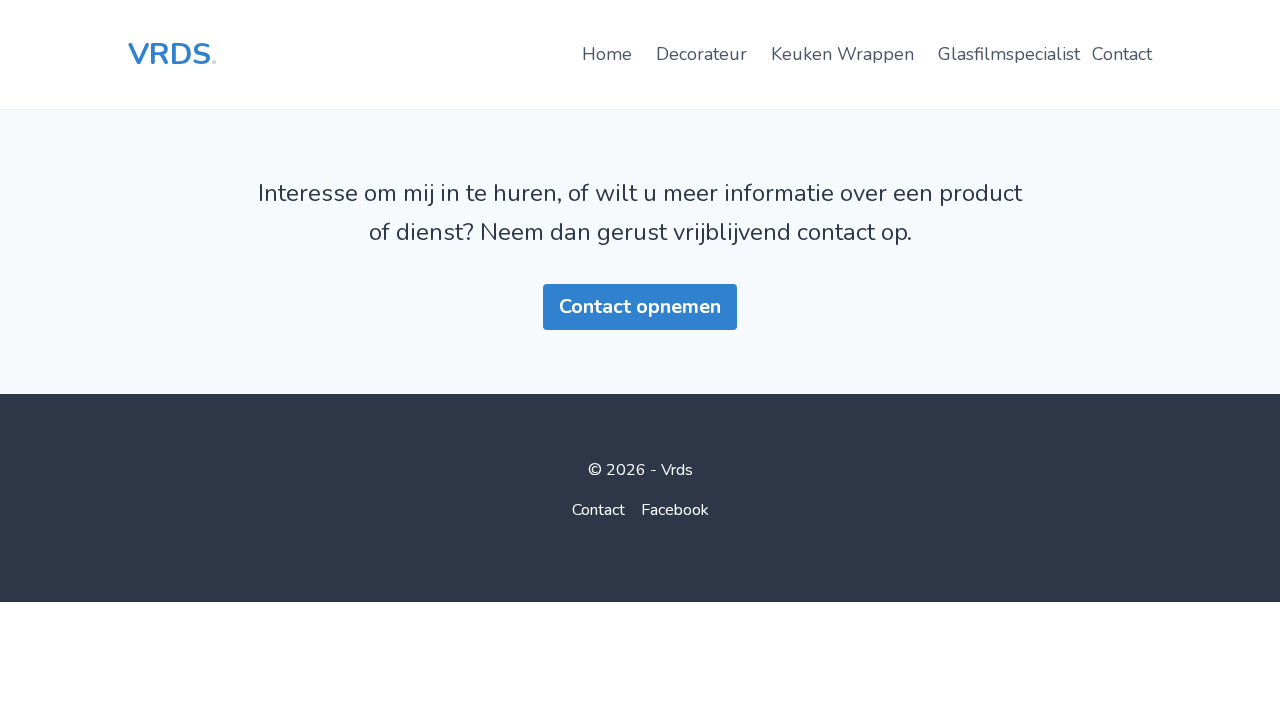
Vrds (172, 54)
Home (607, 54)
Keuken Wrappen (842, 54)
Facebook (675, 510)
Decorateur (701, 54)
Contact (1122, 54)
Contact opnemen (640, 306)
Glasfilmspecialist (1009, 54)
